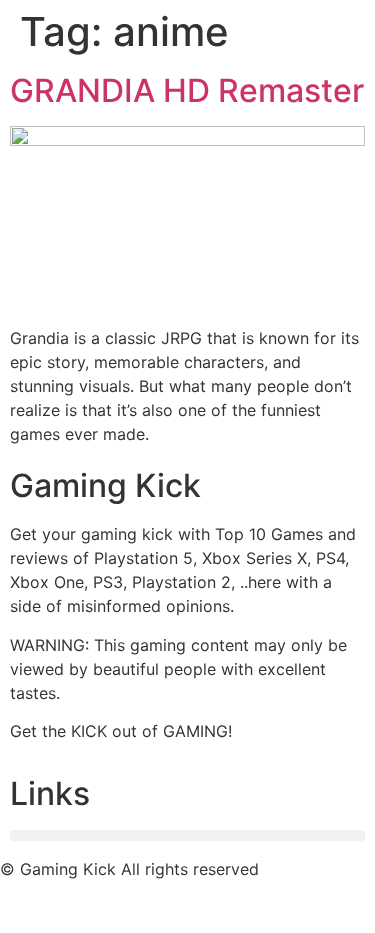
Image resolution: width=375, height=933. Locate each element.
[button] (187, 835)
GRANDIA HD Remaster (187, 90)
